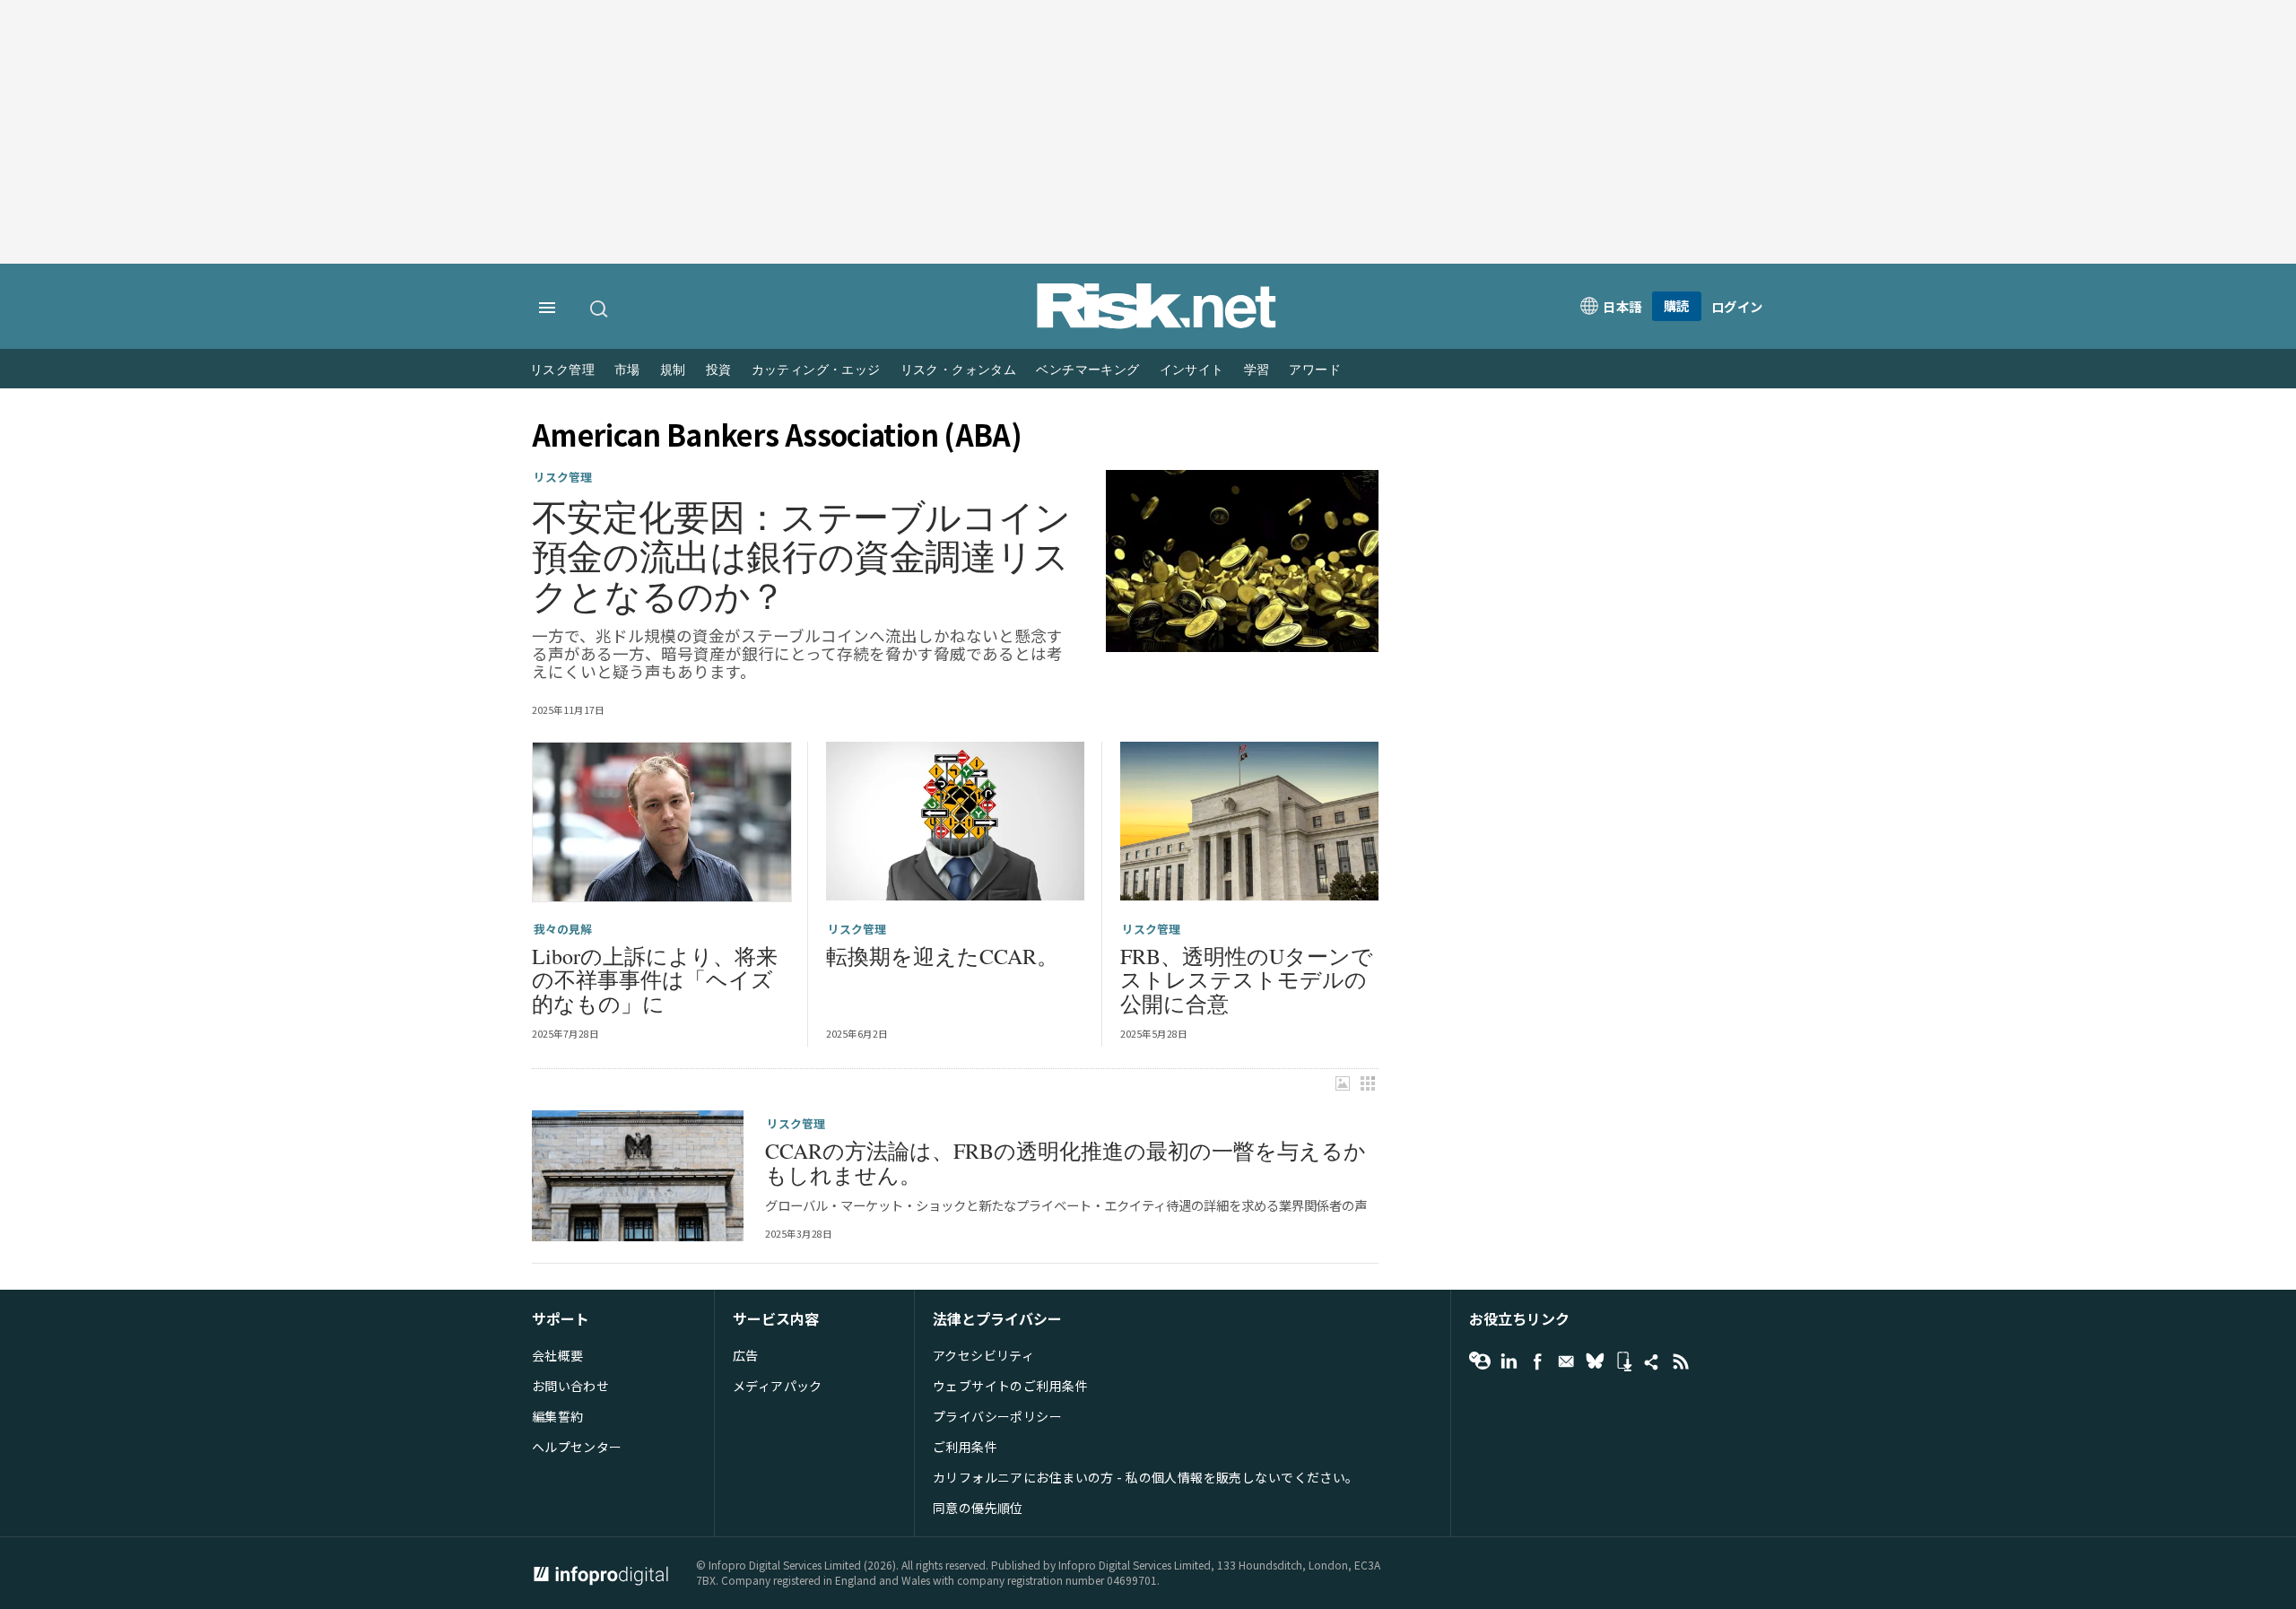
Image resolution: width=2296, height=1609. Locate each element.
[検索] (600, 309)
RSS (1681, 1361)
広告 (746, 1355)
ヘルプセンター (577, 1447)
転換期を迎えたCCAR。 (942, 956)
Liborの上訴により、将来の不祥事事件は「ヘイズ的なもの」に (655, 980)
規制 (673, 370)
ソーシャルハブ (1652, 1361)
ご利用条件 (965, 1447)
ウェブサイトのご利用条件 (1010, 1386)
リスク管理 (562, 370)
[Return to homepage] (1157, 324)
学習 (1257, 370)
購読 (1677, 305)
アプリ (1623, 1361)
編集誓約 (558, 1416)
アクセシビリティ (983, 1355)
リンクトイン (1509, 1361)
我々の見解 (563, 929)
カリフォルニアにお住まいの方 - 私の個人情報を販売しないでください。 (1146, 1477)
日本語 (1622, 306)
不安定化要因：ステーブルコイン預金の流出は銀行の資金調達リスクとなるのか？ (801, 556)
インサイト (1192, 370)
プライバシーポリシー (997, 1416)
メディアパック (778, 1386)
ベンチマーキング (1087, 370)
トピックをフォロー (1480, 1361)
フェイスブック (1537, 1361)
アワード (1315, 370)
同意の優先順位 (978, 1508)
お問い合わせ (571, 1386)
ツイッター (1595, 1361)
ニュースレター (1566, 1361)
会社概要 (558, 1355)
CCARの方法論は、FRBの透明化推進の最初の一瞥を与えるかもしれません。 (1065, 1163)
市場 (627, 370)
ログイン (1737, 306)
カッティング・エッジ (816, 370)
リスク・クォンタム (959, 370)
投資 (719, 370)
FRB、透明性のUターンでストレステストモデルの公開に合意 (1247, 980)
